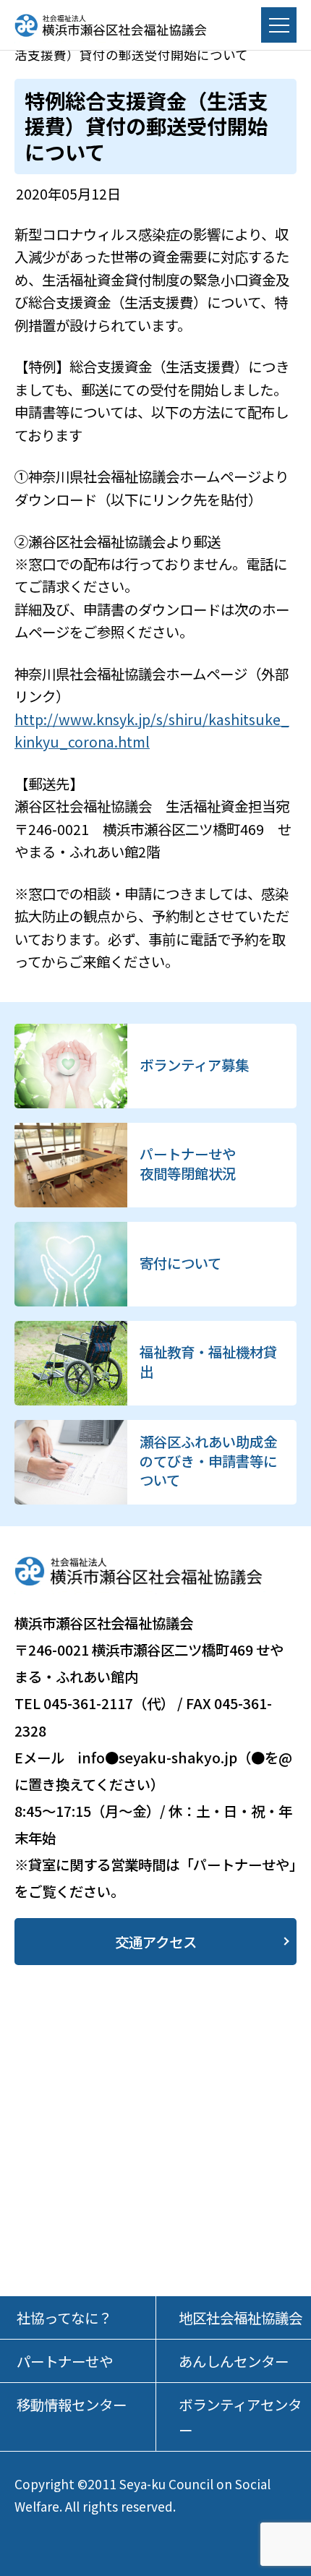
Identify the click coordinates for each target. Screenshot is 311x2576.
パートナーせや (65, 2361)
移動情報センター (72, 2404)
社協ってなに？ (64, 2318)
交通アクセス (156, 1942)
